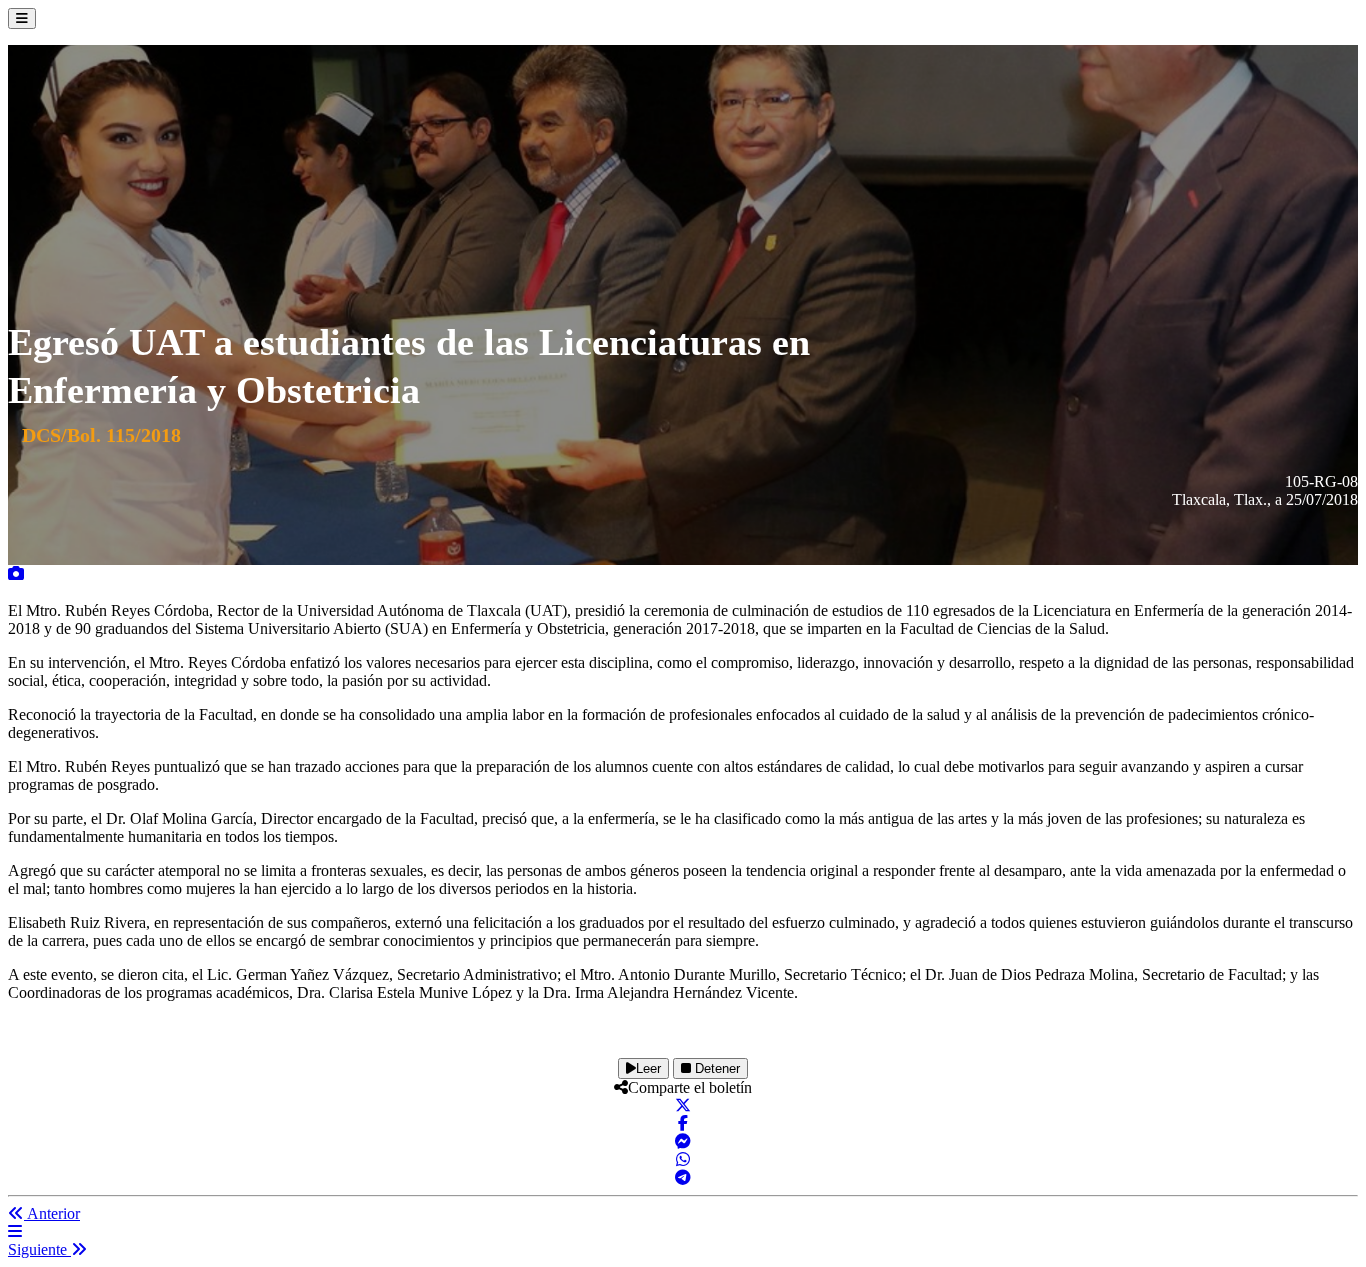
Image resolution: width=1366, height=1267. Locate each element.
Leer (648, 1068)
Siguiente (39, 1249)
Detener (715, 1068)
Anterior (52, 1213)
